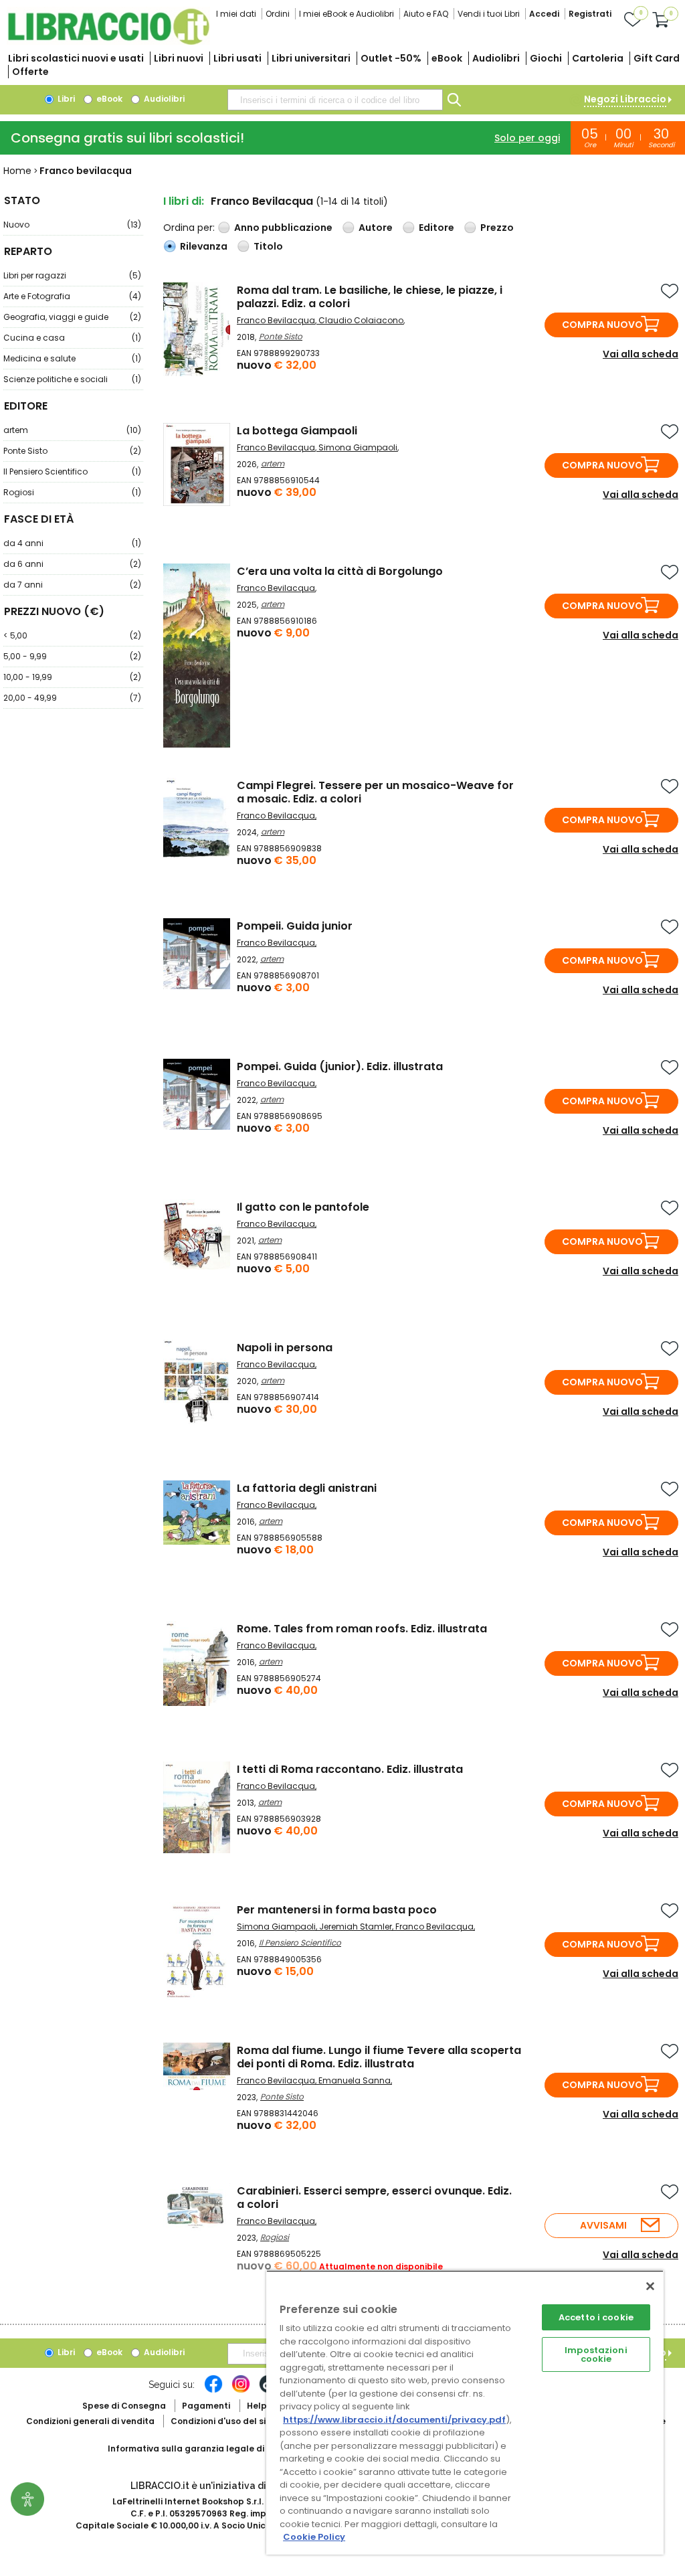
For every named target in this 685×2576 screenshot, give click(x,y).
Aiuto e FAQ (426, 14)
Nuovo (72, 225)
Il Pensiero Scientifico (72, 471)
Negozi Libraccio (625, 99)
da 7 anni (72, 585)
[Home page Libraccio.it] (108, 42)
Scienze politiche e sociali (72, 379)
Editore (436, 228)
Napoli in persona (285, 1348)
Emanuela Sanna (355, 2080)
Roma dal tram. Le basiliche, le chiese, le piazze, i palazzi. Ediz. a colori (370, 297)
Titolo (268, 246)
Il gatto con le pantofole (303, 1207)
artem (72, 430)
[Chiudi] (650, 2286)
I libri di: (184, 201)
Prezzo (497, 228)
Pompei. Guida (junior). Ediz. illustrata (340, 1066)
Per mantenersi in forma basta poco (337, 1910)
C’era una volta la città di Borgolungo (340, 571)
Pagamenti (206, 2406)
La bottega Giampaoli (297, 431)
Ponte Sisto (72, 451)
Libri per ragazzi (72, 275)
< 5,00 (72, 635)
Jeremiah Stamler (356, 1926)
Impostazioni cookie (596, 2354)
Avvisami (603, 2225)
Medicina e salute (72, 358)
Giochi (546, 58)
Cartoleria (598, 58)
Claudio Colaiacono (361, 320)
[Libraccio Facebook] (213, 2391)
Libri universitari (311, 58)
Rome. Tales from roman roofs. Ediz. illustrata (362, 1629)
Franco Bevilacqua (276, 320)
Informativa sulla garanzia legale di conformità (211, 2449)
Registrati (590, 14)
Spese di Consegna (124, 2406)
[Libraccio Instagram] (241, 2391)
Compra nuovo (602, 325)
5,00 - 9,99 (72, 656)
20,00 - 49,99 (72, 698)
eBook (447, 58)
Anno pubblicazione (283, 228)
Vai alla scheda (641, 354)
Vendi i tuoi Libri (489, 14)
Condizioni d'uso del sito (223, 2421)
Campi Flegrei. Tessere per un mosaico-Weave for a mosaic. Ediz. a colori (375, 792)
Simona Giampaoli (358, 447)
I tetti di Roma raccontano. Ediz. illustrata (350, 1769)
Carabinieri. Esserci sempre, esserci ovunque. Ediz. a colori (374, 2198)
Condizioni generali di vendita (90, 2421)
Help (257, 2406)
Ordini (278, 14)
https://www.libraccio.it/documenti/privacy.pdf (394, 2420)
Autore (376, 228)
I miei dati (236, 14)
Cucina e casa (72, 338)
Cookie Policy (314, 2537)
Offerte (30, 72)
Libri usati (237, 58)
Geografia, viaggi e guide (72, 317)
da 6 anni (72, 564)
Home (17, 171)
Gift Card (657, 58)
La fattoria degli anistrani (307, 1488)
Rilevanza (204, 246)
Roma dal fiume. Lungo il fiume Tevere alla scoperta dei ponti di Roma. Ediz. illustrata (379, 2057)
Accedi (544, 14)
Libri (65, 99)
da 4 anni (72, 543)
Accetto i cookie (596, 2317)
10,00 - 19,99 (72, 677)
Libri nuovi (179, 58)
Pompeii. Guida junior (295, 926)
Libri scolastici (76, 58)
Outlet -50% (391, 58)
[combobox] (335, 100)
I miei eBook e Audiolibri (347, 14)
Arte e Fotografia (72, 296)
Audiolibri (496, 58)
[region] (465, 2412)
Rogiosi (72, 492)
